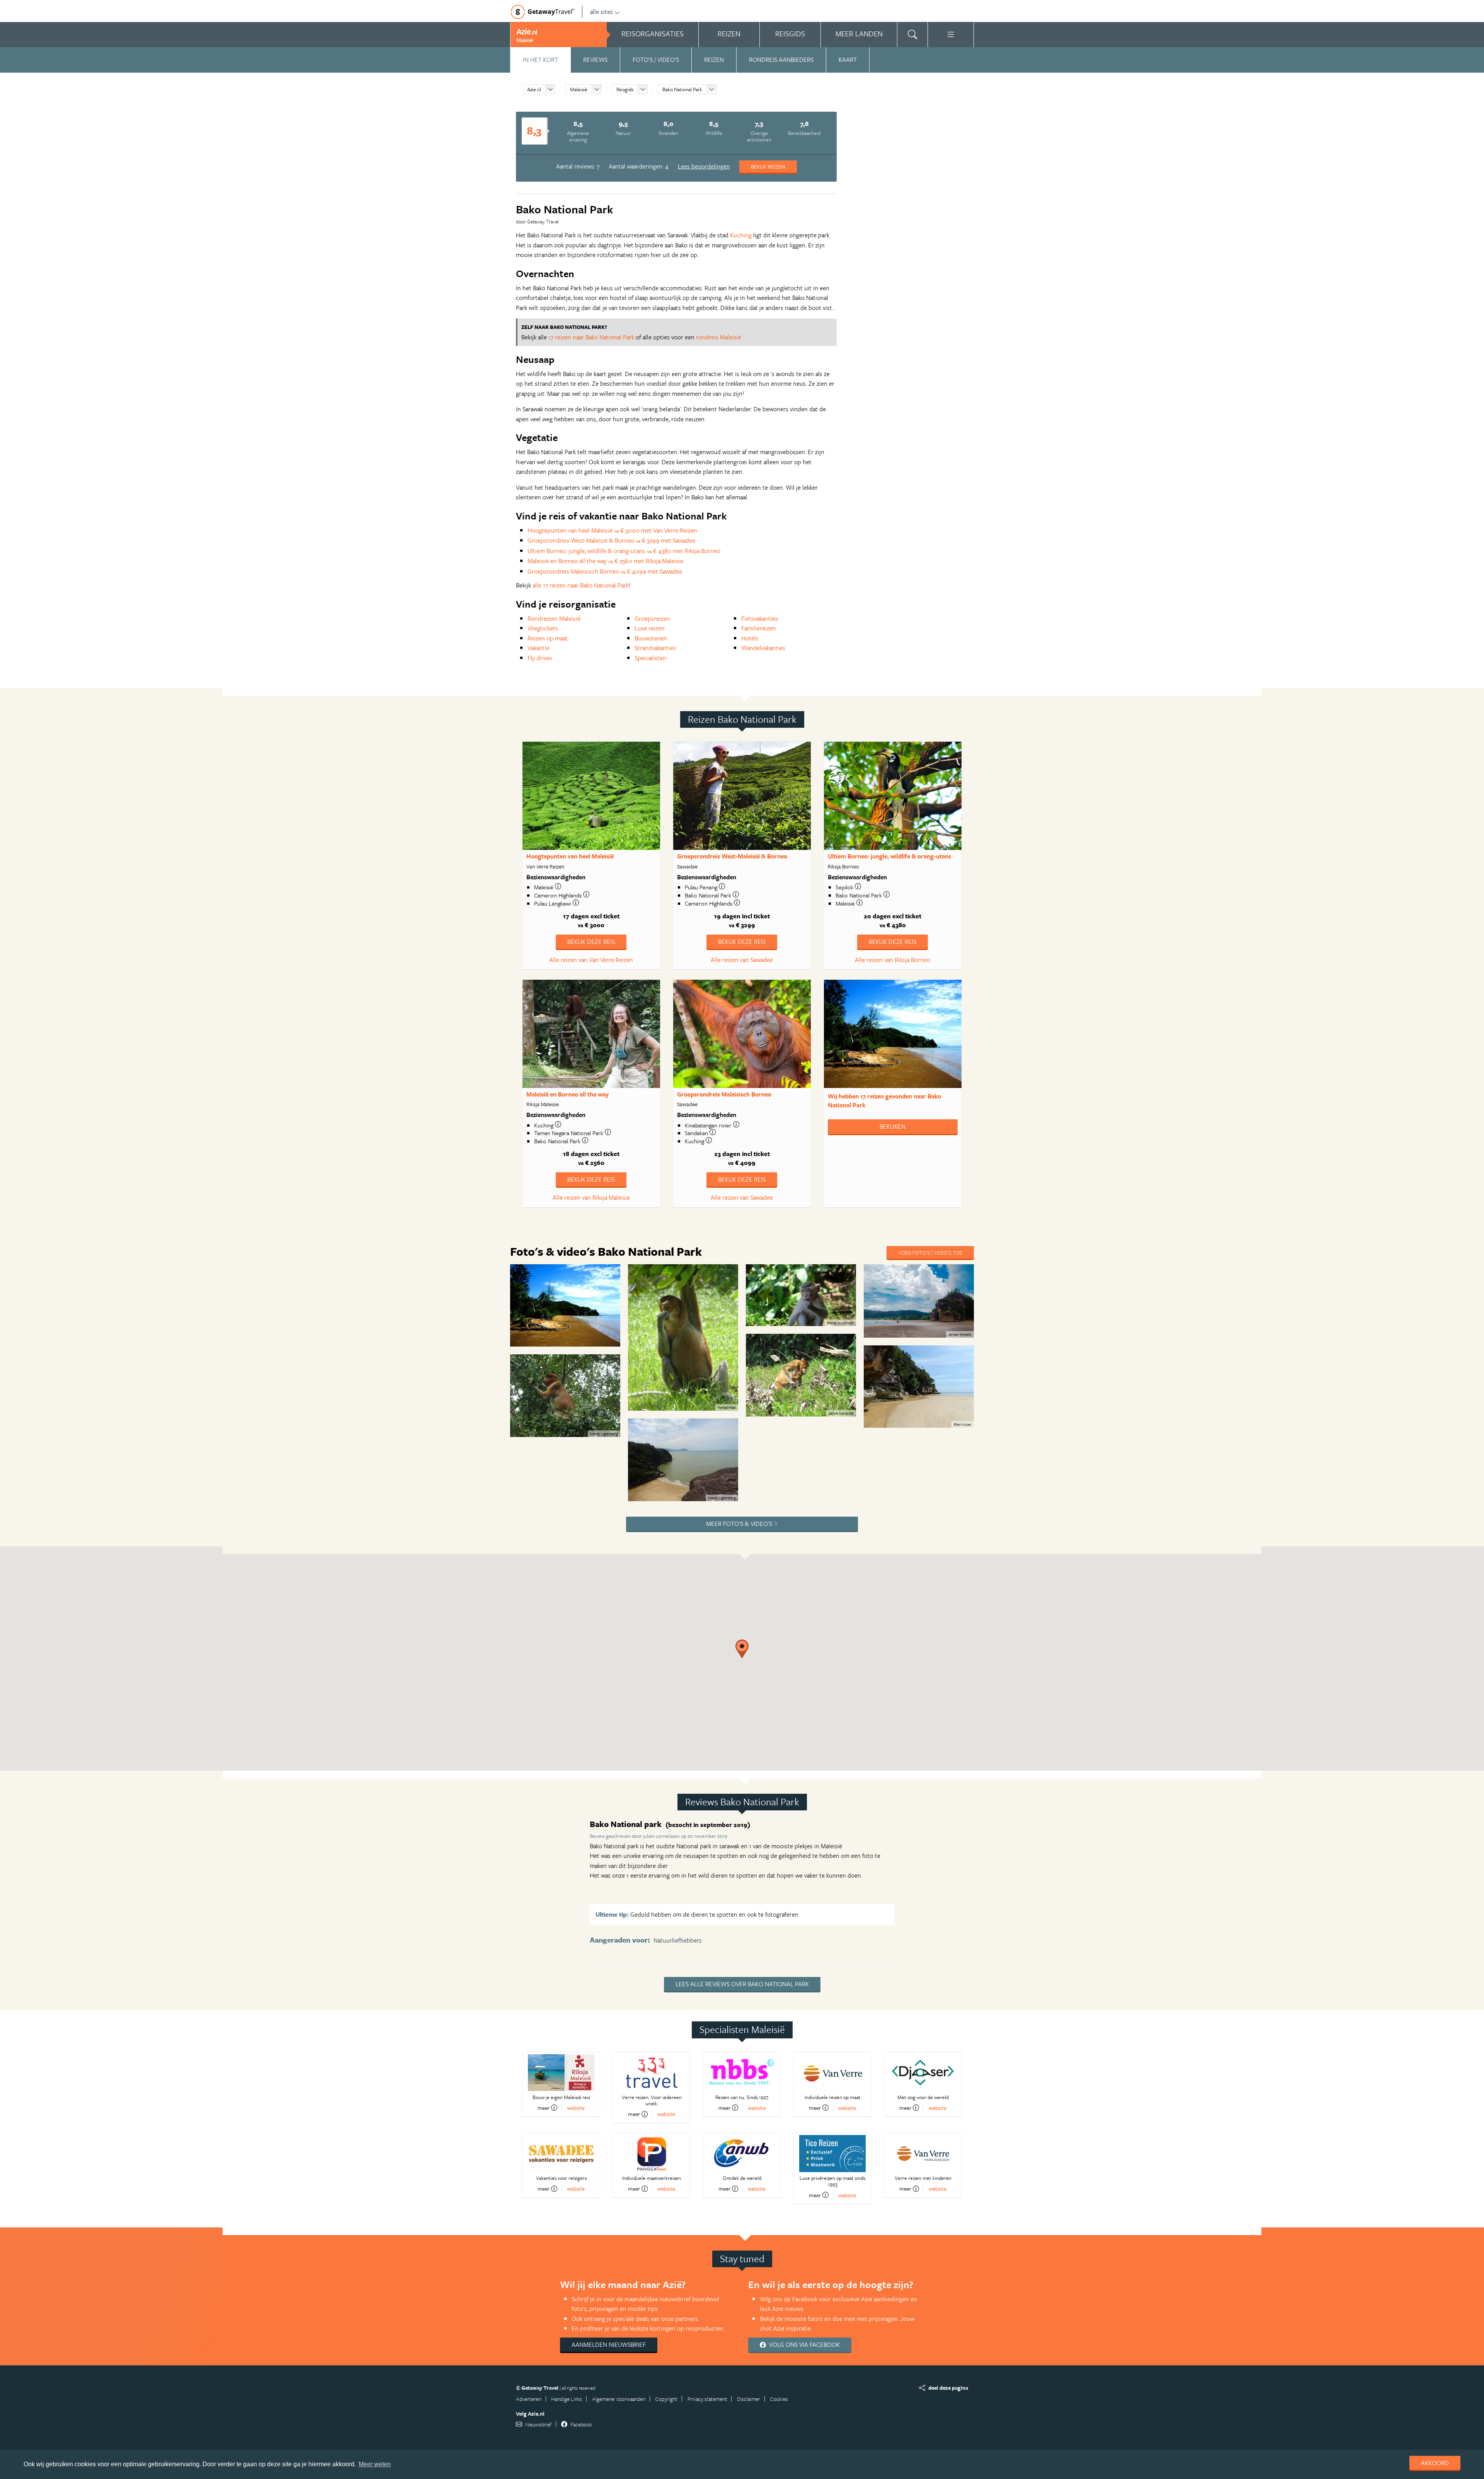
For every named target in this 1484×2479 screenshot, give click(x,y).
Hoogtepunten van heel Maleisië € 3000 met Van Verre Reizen (612, 530)
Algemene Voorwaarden (619, 2399)
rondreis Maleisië (719, 337)
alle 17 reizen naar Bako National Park (581, 585)
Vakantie (539, 648)
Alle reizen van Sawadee (742, 960)
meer (544, 2108)
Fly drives (540, 658)
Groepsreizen (652, 618)
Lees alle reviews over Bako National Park (742, 1984)
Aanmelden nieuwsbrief (609, 2344)
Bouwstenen (651, 638)
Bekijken (893, 1126)
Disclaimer (749, 2399)
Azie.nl (534, 89)
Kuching (741, 235)
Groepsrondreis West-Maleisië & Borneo (732, 856)
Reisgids (625, 89)
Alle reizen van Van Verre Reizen (591, 960)
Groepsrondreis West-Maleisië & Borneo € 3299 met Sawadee (611, 540)
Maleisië (579, 89)
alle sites (602, 12)
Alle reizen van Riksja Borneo (893, 960)
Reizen (714, 60)
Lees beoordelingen (704, 166)
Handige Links (567, 2399)
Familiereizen (759, 628)
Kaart (848, 60)
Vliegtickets (543, 628)
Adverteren (529, 2399)
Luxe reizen (650, 628)
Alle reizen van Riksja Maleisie (591, 1197)
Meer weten (375, 2464)
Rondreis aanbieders (781, 60)
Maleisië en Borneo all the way (568, 1094)
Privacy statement (707, 2399)
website (576, 2108)
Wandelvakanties (763, 648)
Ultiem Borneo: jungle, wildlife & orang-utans (889, 856)
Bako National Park (682, 89)
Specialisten (650, 658)
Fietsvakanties (760, 618)
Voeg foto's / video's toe (930, 1252)
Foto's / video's (656, 60)
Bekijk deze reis (591, 942)
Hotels (750, 638)
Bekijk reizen (768, 166)
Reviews (595, 60)
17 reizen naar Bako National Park (591, 337)
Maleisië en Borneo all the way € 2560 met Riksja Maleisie (605, 561)
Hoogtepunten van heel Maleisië (570, 856)
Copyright (666, 2399)
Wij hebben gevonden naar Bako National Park (884, 1101)
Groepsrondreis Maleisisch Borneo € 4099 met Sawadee (605, 571)
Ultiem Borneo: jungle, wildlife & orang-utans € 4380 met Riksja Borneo (624, 551)
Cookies (779, 2399)
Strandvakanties (655, 648)
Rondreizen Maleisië (554, 618)
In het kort (540, 60)
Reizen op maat (548, 638)
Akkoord (1435, 2463)
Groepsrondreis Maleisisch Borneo (724, 1094)
